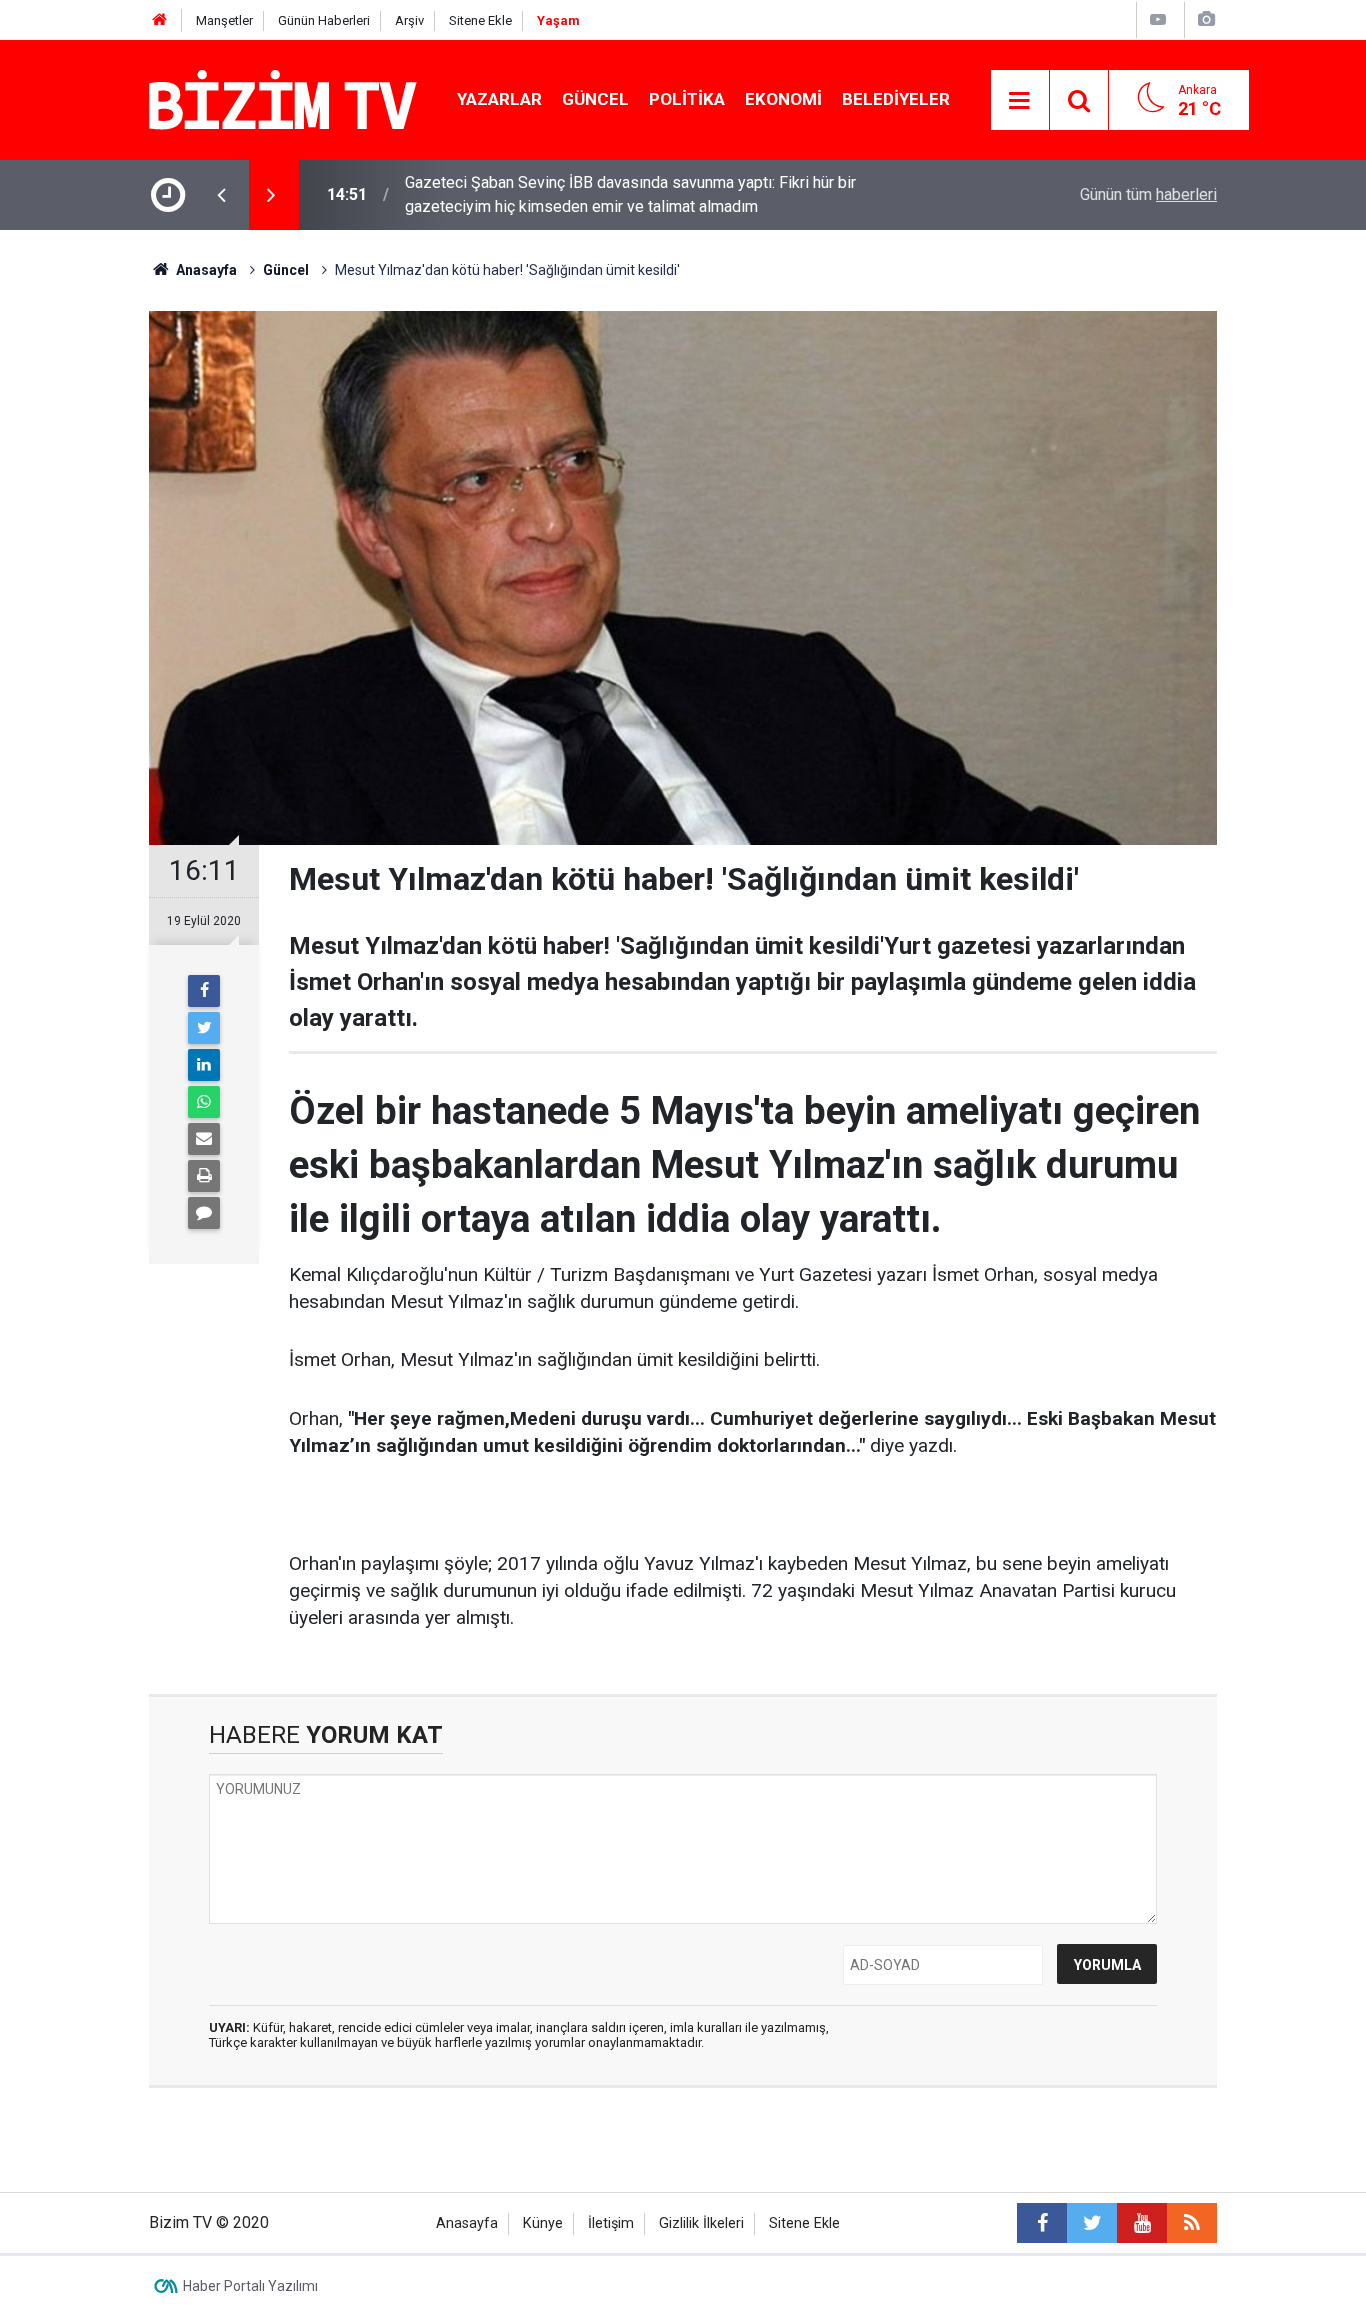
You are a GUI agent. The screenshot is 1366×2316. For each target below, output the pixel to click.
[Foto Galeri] (1206, 19)
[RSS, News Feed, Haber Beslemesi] (1192, 2223)
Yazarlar (499, 99)
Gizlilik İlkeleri (701, 2223)
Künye (543, 2223)
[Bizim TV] (283, 98)
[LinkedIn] (204, 1065)
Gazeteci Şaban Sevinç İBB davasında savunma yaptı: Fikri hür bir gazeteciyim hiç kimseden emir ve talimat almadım (630, 194)
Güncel (595, 99)
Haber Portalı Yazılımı (250, 2286)
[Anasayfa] (160, 20)
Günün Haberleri (324, 20)
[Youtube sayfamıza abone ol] (1142, 2223)
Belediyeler (896, 99)
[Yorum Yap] (204, 1213)
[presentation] (221, 195)
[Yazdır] (204, 1176)
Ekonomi (783, 99)
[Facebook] (204, 991)
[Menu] (1020, 101)
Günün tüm (1148, 194)
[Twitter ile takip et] (1092, 2223)
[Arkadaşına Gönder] (204, 1139)
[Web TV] (1158, 19)
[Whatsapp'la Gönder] (204, 1102)
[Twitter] (204, 1028)
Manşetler (224, 20)
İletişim (611, 2223)
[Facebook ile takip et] (1042, 2223)
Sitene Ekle (480, 20)
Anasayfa (467, 2223)
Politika (687, 99)
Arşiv (409, 20)
